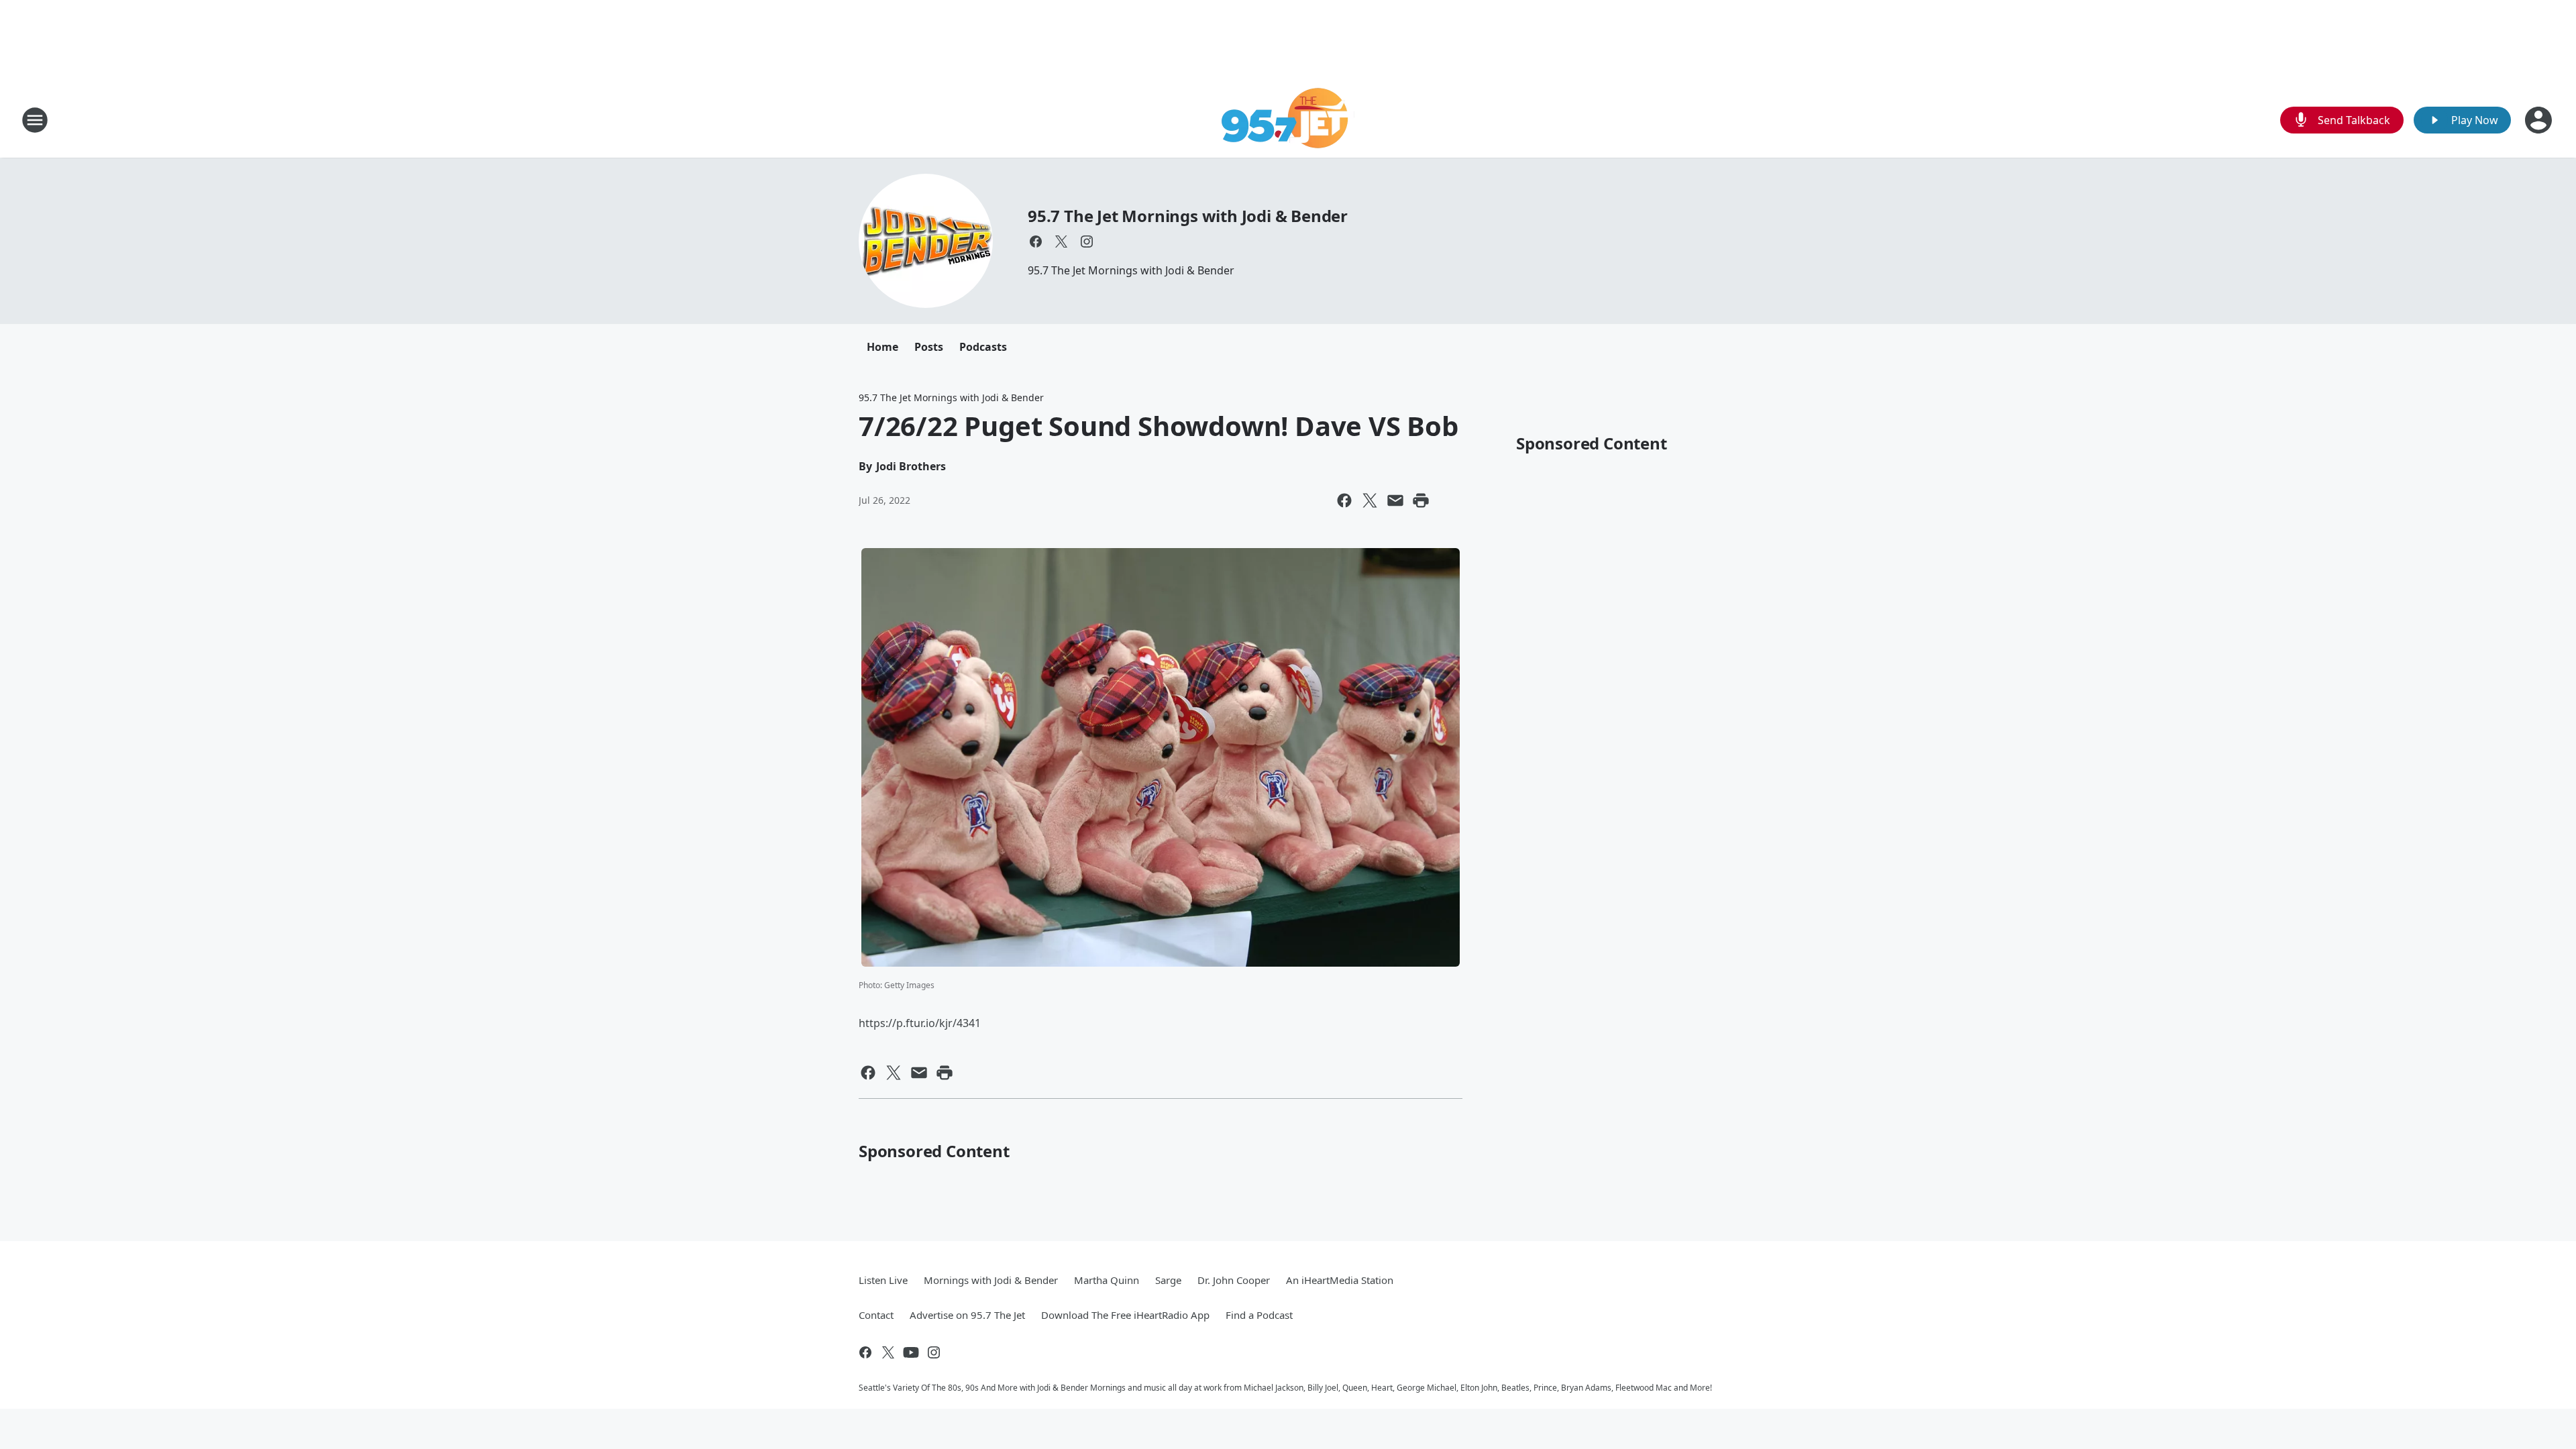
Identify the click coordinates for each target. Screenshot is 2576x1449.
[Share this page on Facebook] (1344, 500)
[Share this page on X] (1370, 500)
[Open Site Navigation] (35, 120)
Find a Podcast (1259, 1315)
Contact (876, 1315)
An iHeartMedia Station (1340, 1280)
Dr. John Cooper (1234, 1280)
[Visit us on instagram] (1087, 241)
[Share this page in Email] (1395, 500)
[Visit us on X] (1061, 241)
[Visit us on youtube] (911, 1352)
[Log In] (2540, 120)
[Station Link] (1288, 120)
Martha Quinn (1107, 1280)
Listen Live (883, 1280)
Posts (929, 347)
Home (882, 347)
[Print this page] (1421, 500)
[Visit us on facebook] (1036, 241)
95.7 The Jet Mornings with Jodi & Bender (1188, 216)
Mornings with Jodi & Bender (991, 1280)
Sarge (1168, 1280)
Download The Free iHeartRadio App (1125, 1315)
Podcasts (983, 347)
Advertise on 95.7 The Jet (967, 1315)
